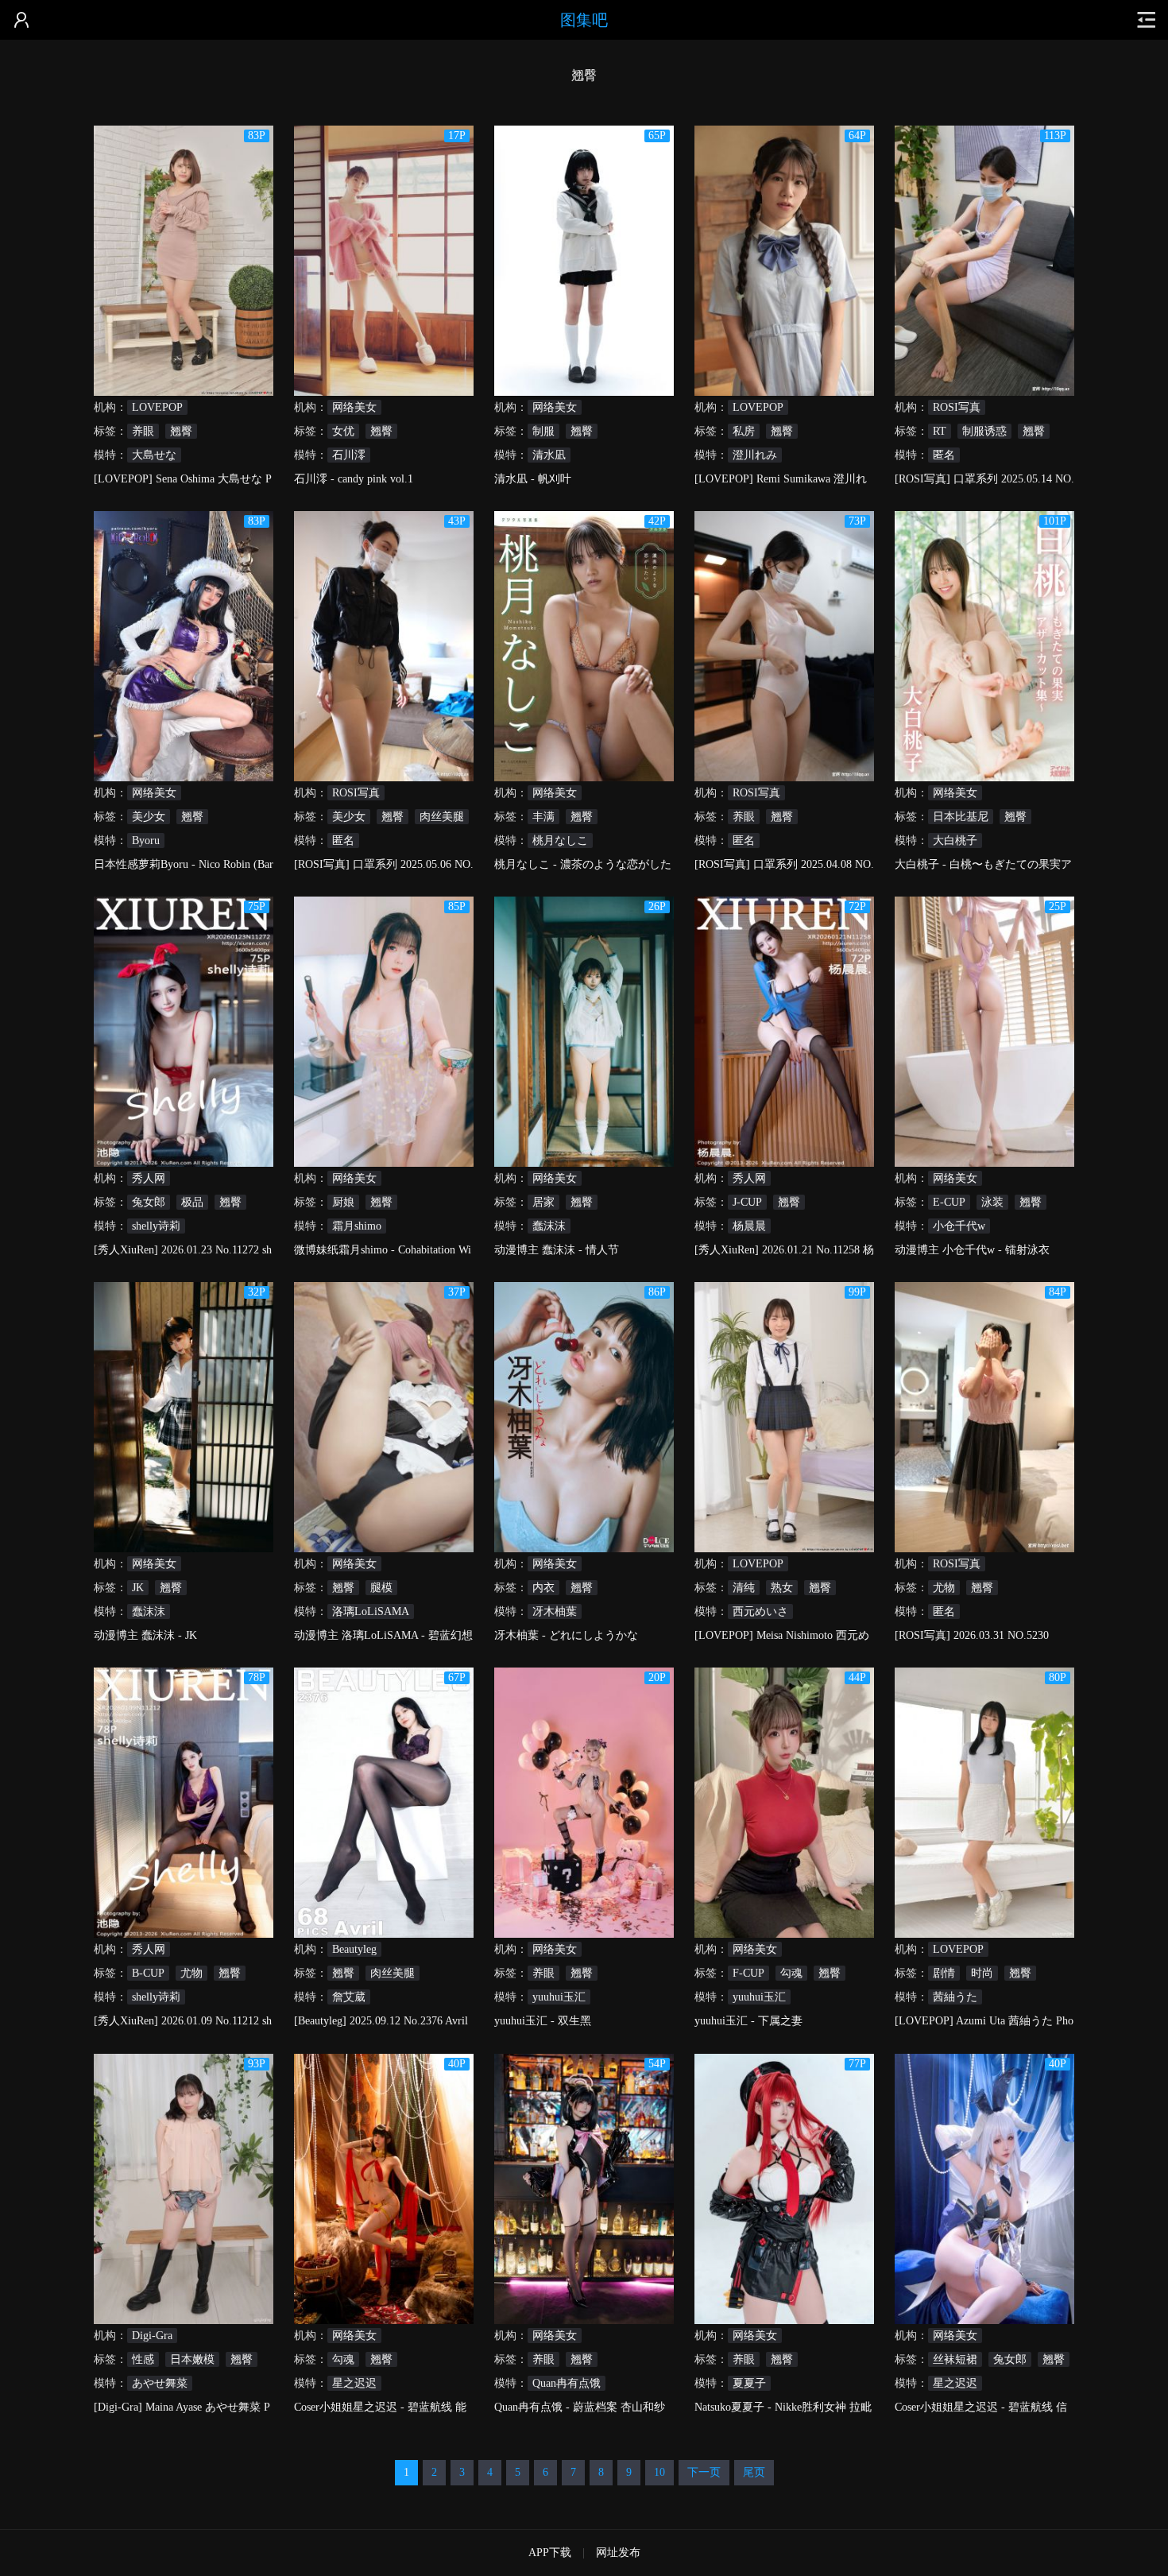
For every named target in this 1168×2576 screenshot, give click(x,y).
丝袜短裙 (955, 2359)
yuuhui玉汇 (559, 1997)
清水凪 (549, 455)
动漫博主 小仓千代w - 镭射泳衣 (972, 1250)
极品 (192, 1202)
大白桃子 (955, 841)
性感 (143, 2359)
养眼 (143, 431)
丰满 (543, 817)
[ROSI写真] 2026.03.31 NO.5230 (972, 1635)
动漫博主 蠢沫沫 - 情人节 (557, 1250)
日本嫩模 (192, 2359)
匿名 (944, 455)
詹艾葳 (349, 1997)
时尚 (982, 1973)
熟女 (782, 1588)
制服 (543, 431)
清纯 (744, 1588)
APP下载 (550, 2553)
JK (138, 1588)
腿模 (381, 1588)
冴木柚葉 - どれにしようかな (566, 1635)
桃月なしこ (560, 841)
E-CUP (949, 1202)
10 (659, 2472)
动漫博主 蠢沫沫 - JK (145, 1635)
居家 (543, 1202)
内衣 (543, 1588)
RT (940, 431)
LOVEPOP (157, 407)
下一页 (704, 2472)
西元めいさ (760, 1611)
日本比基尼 (961, 817)
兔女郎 (149, 1202)
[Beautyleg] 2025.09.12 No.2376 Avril (381, 2021)
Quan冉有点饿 (567, 2383)
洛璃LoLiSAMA (371, 1611)
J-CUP (747, 1202)
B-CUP (148, 1973)
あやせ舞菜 (160, 2383)
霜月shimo (357, 1226)
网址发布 (618, 2553)
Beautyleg (354, 1949)
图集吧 (584, 20)
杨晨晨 (749, 1226)
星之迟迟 (354, 2383)
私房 (744, 431)
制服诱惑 (984, 431)
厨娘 (343, 1202)
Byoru (146, 841)
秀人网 (149, 1178)
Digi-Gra (152, 2336)
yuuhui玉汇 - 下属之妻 (748, 2021)
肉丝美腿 (442, 817)
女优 (343, 431)
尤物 (944, 1588)
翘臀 (181, 431)
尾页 (754, 2472)
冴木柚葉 (555, 1611)
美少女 (149, 817)
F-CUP (748, 1973)
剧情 (944, 1973)
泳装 (992, 1202)
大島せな (154, 455)
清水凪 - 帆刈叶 (533, 479)
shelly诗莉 (156, 1226)
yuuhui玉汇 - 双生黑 (543, 2021)
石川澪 (349, 455)
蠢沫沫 (549, 1226)
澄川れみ (755, 455)
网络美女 (354, 407)
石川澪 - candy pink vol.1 (354, 479)
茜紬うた (955, 1997)
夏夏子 (749, 2383)
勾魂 (791, 1973)
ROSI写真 (957, 407)
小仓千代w (959, 1226)
